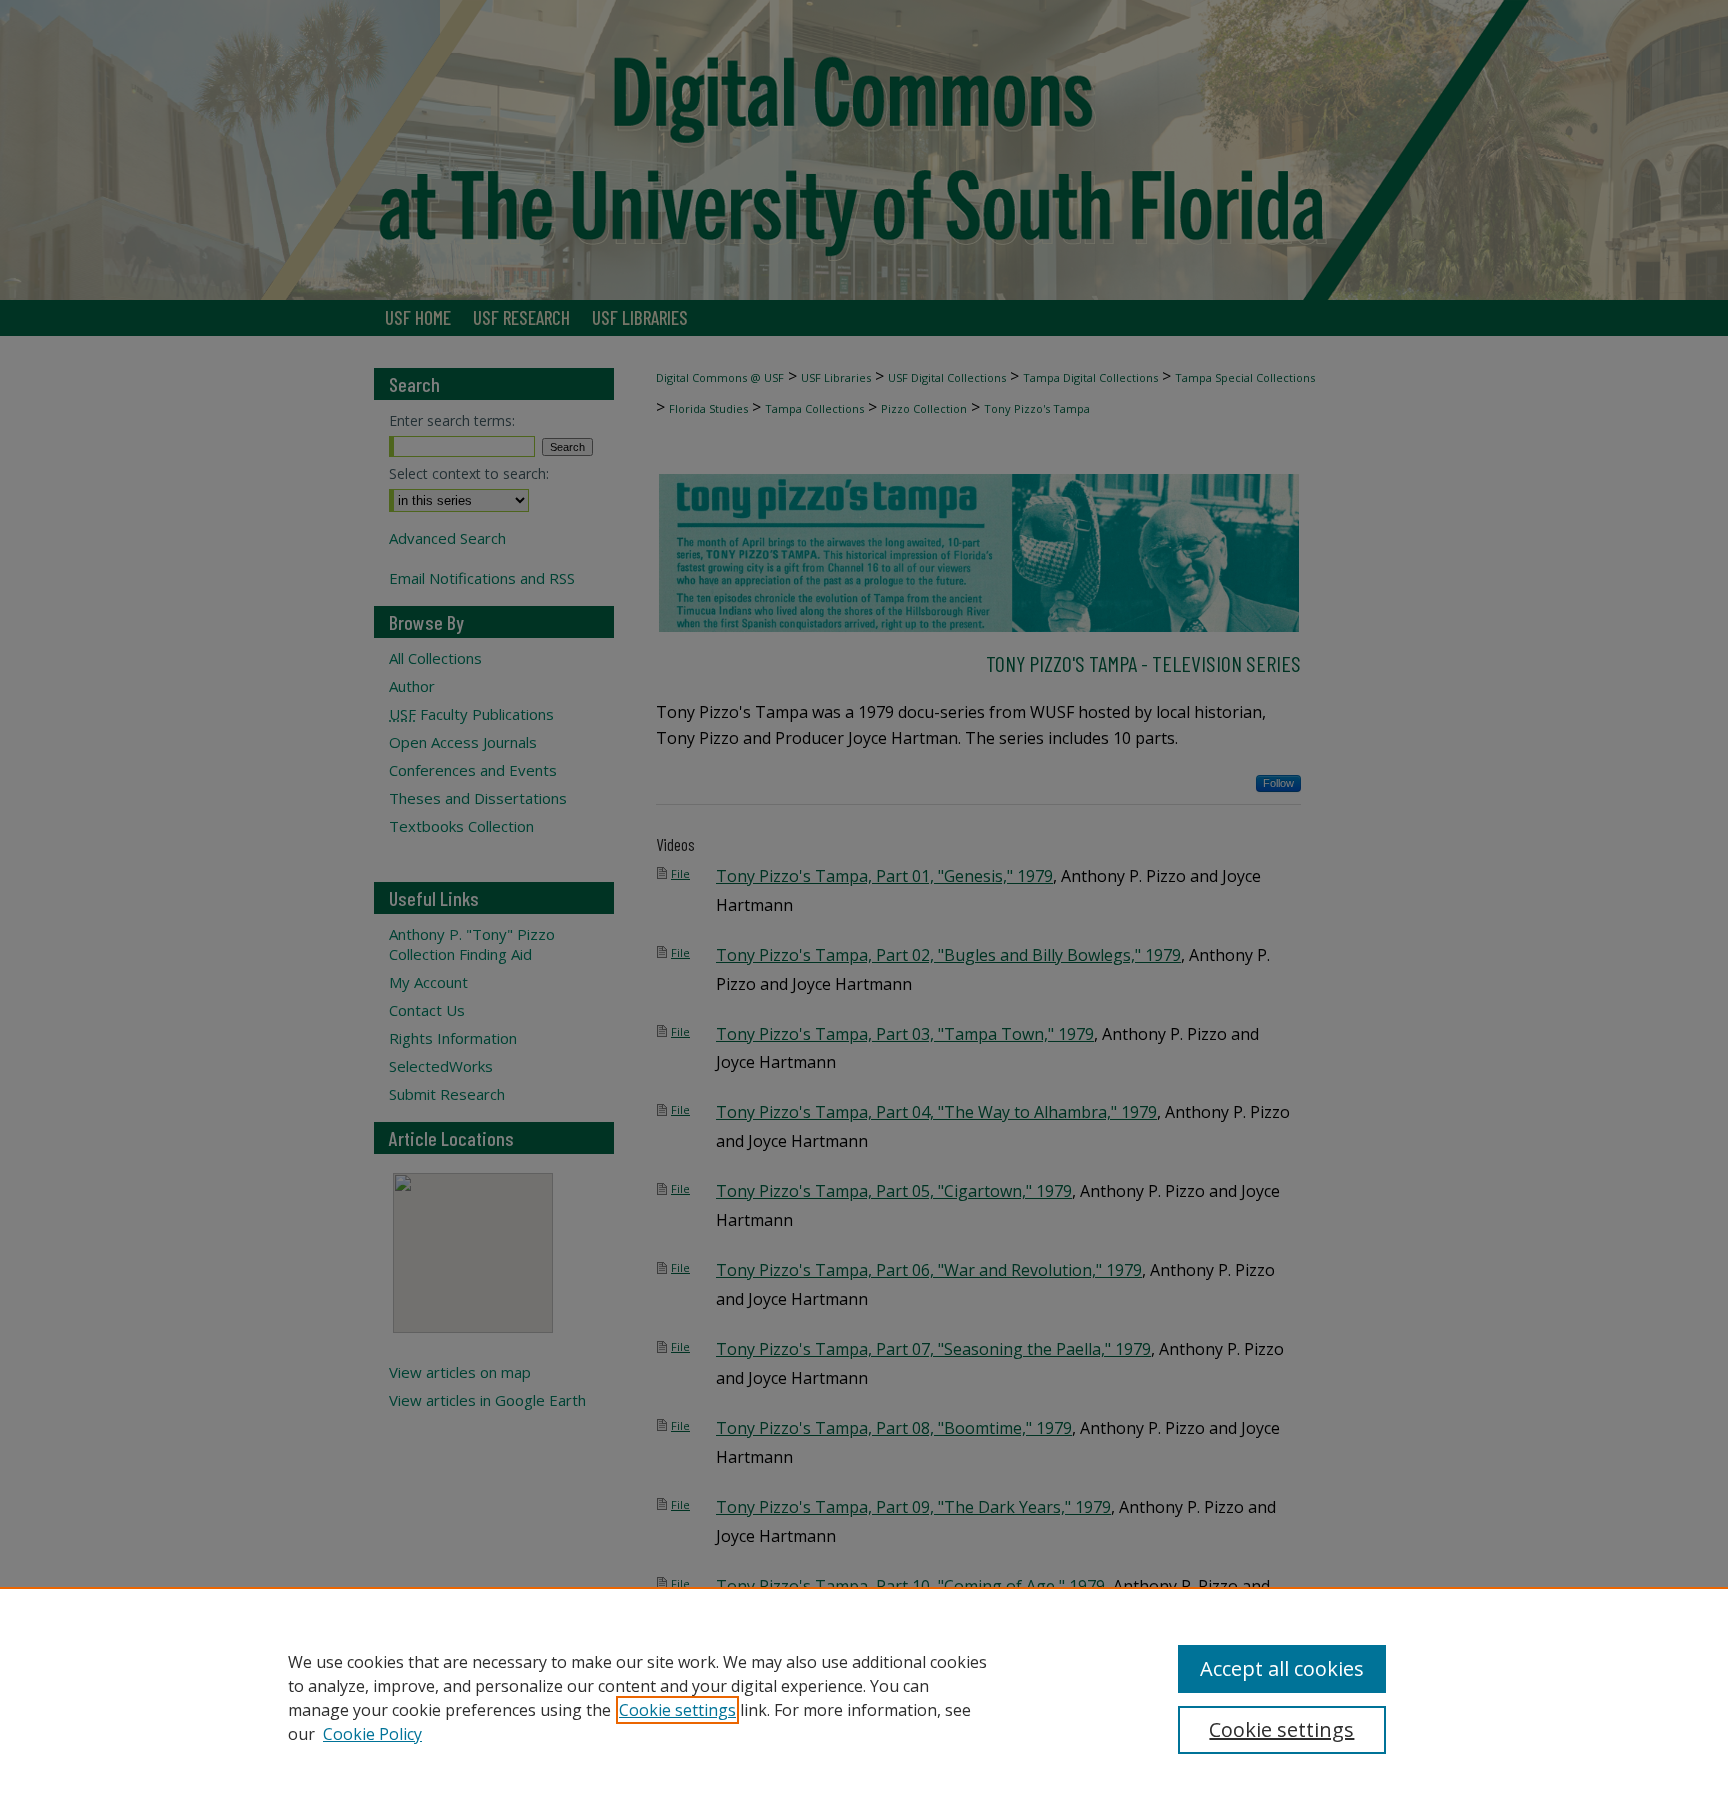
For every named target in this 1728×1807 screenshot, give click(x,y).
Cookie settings (677, 1710)
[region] (864, 1697)
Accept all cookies (1282, 1668)
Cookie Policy (372, 1734)
